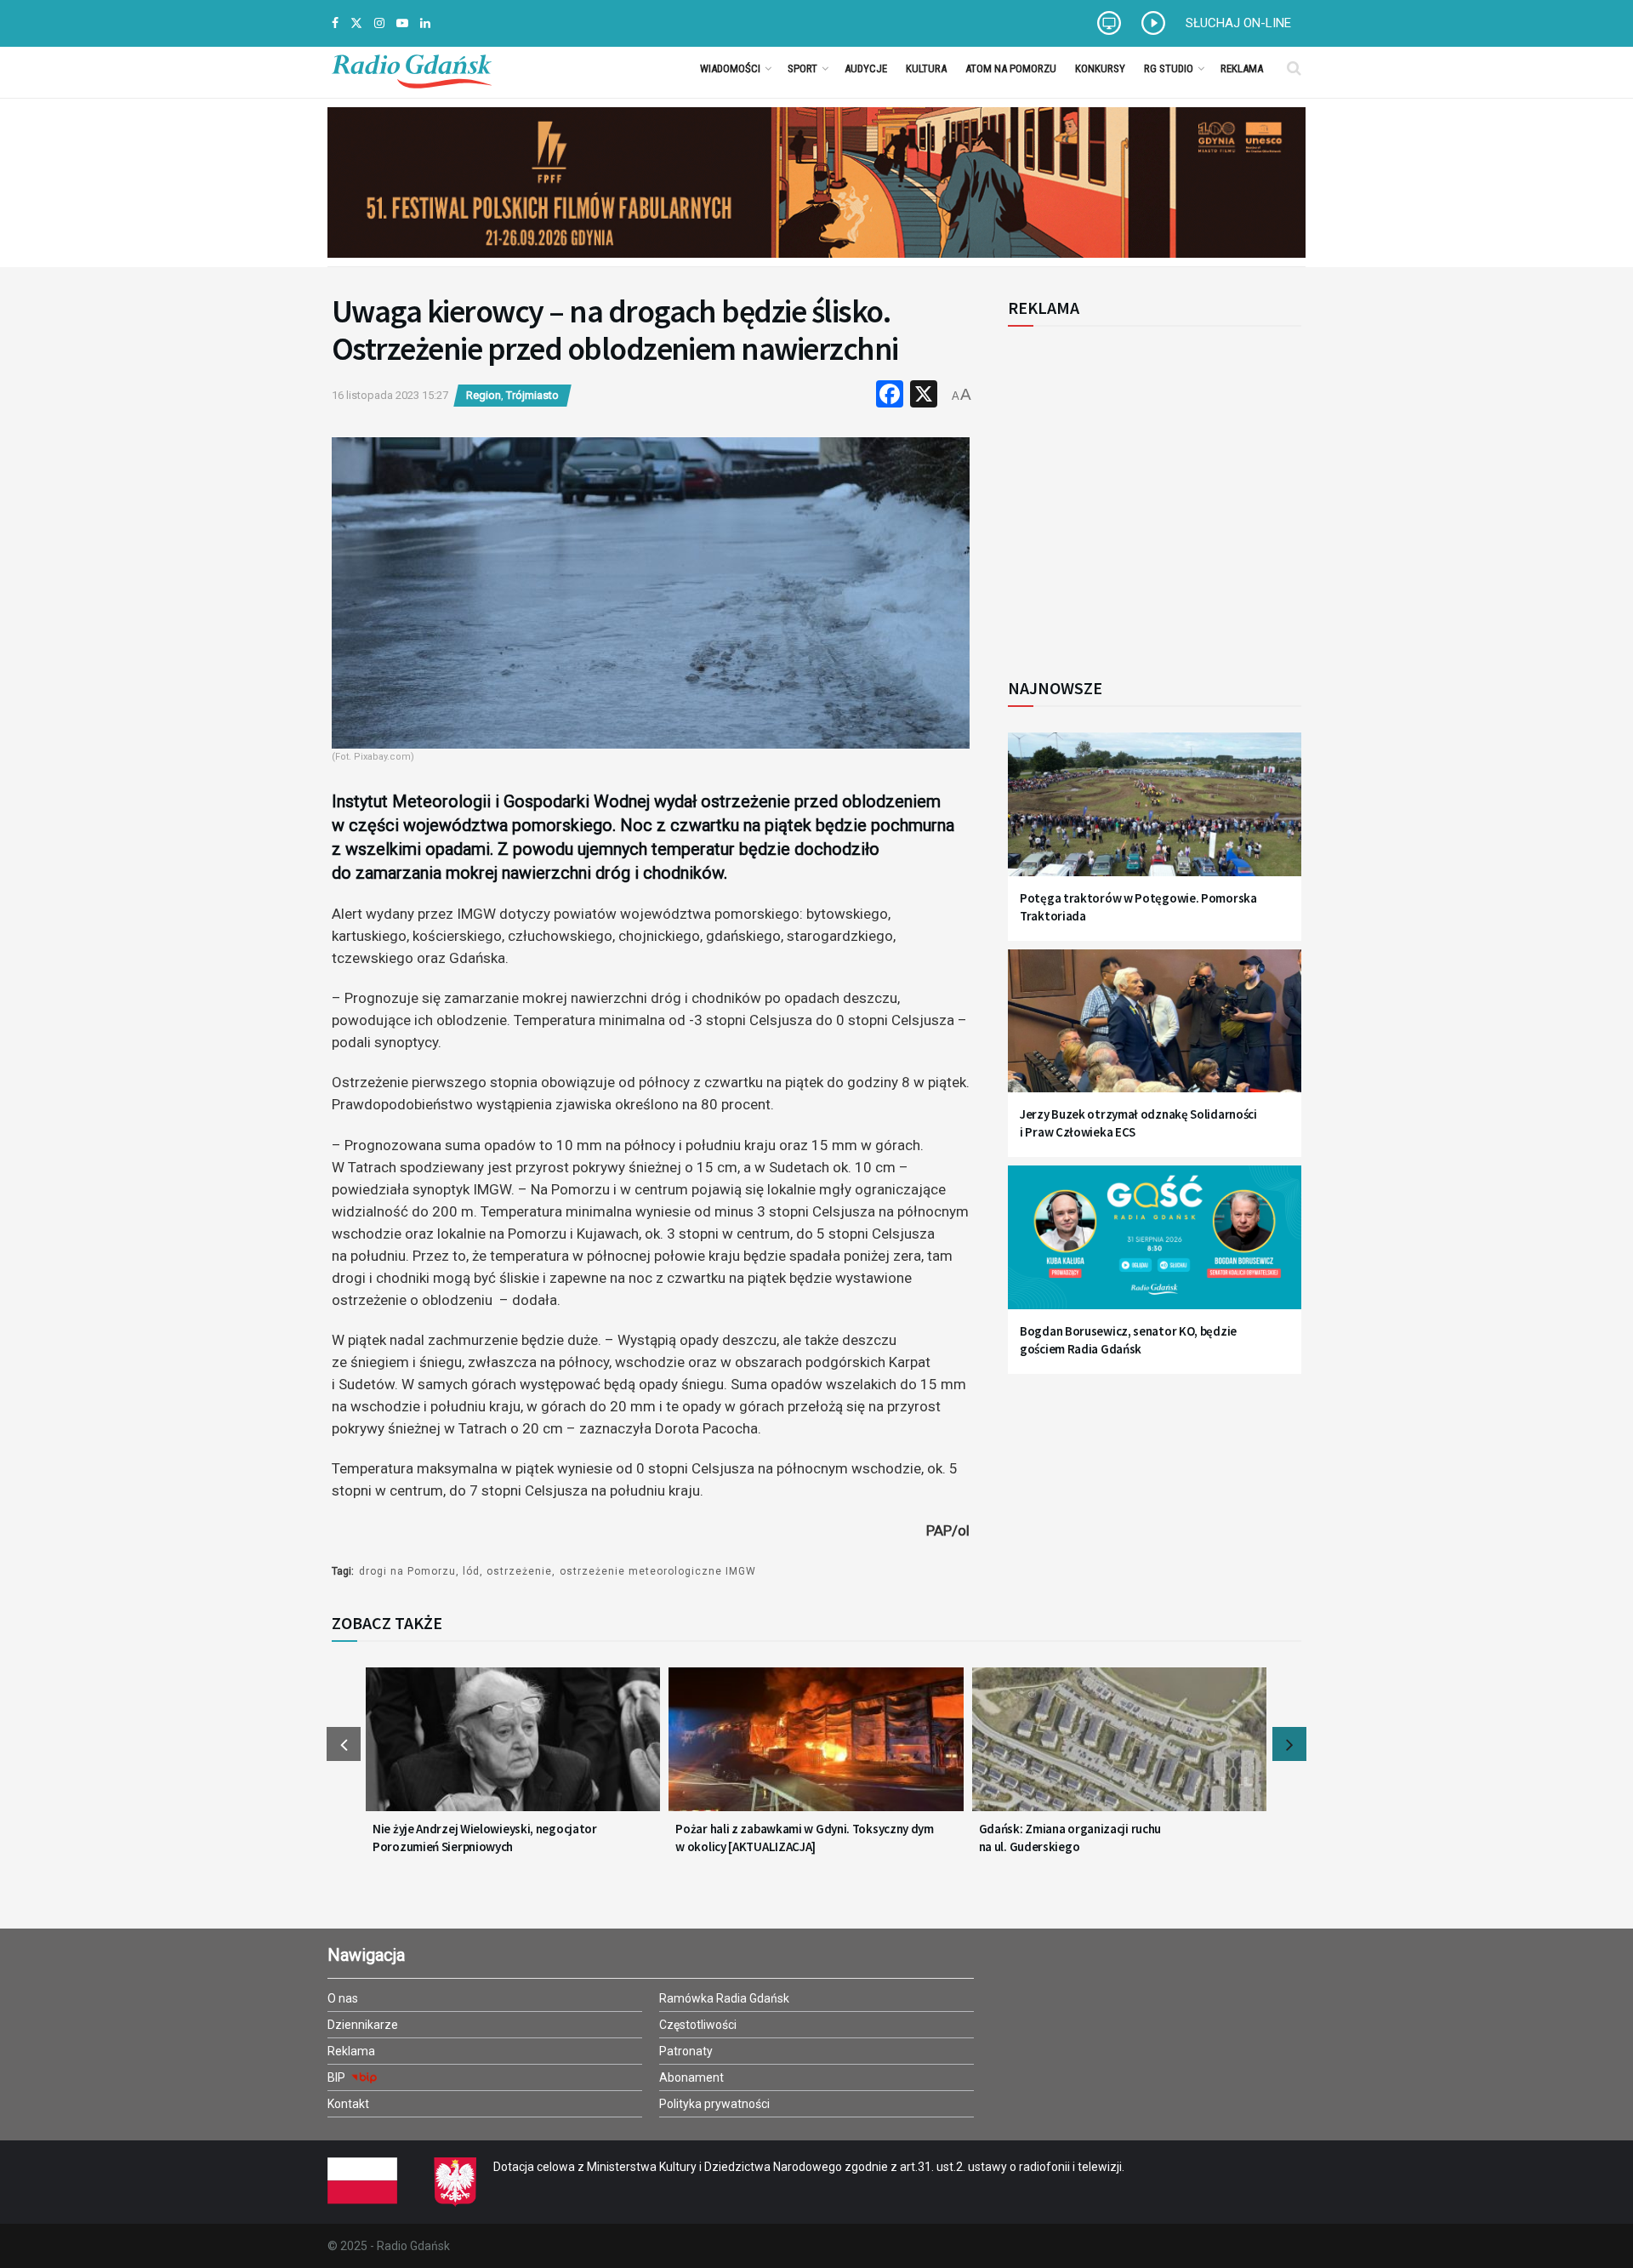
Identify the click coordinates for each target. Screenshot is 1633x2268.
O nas (343, 1998)
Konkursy (1100, 68)
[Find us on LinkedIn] (425, 23)
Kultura (926, 68)
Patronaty (686, 2051)
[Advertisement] (1148, 493)
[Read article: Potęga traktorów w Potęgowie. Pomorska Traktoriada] (1155, 815)
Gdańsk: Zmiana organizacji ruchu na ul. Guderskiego (1070, 1838)
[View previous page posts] (344, 1744)
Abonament (691, 2077)
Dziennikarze (363, 2025)
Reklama (1242, 68)
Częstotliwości (698, 2025)
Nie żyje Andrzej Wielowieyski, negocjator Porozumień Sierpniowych (485, 1838)
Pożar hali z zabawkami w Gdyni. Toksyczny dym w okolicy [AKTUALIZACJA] (805, 1838)
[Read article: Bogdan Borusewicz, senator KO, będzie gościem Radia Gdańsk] (1155, 1248)
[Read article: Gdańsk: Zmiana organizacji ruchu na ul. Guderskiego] (1119, 1750)
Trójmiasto (532, 395)
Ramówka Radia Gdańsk (724, 1998)
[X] (924, 396)
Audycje (866, 68)
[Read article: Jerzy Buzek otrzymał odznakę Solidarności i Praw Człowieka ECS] (1155, 1031)
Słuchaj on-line (1238, 23)
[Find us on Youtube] (402, 23)
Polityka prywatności (714, 2104)
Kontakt (348, 2104)
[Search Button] (1294, 68)
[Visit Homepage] (412, 68)
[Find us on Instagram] (379, 23)
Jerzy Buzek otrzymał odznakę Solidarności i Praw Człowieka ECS (1138, 1123)
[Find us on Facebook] (335, 23)
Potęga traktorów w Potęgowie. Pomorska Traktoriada (1138, 907)
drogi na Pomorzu (407, 1571)
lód (471, 1571)
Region (484, 395)
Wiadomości (730, 68)
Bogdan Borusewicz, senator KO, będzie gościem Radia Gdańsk (1128, 1340)
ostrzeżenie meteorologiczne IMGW (658, 1571)
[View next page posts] (1289, 1744)
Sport (802, 68)
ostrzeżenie (519, 1571)
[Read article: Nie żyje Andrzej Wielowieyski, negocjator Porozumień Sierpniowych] (513, 1750)
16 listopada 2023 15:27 (390, 395)
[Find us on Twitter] (356, 23)
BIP (338, 2077)
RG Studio (1169, 68)
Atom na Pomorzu (1011, 68)
